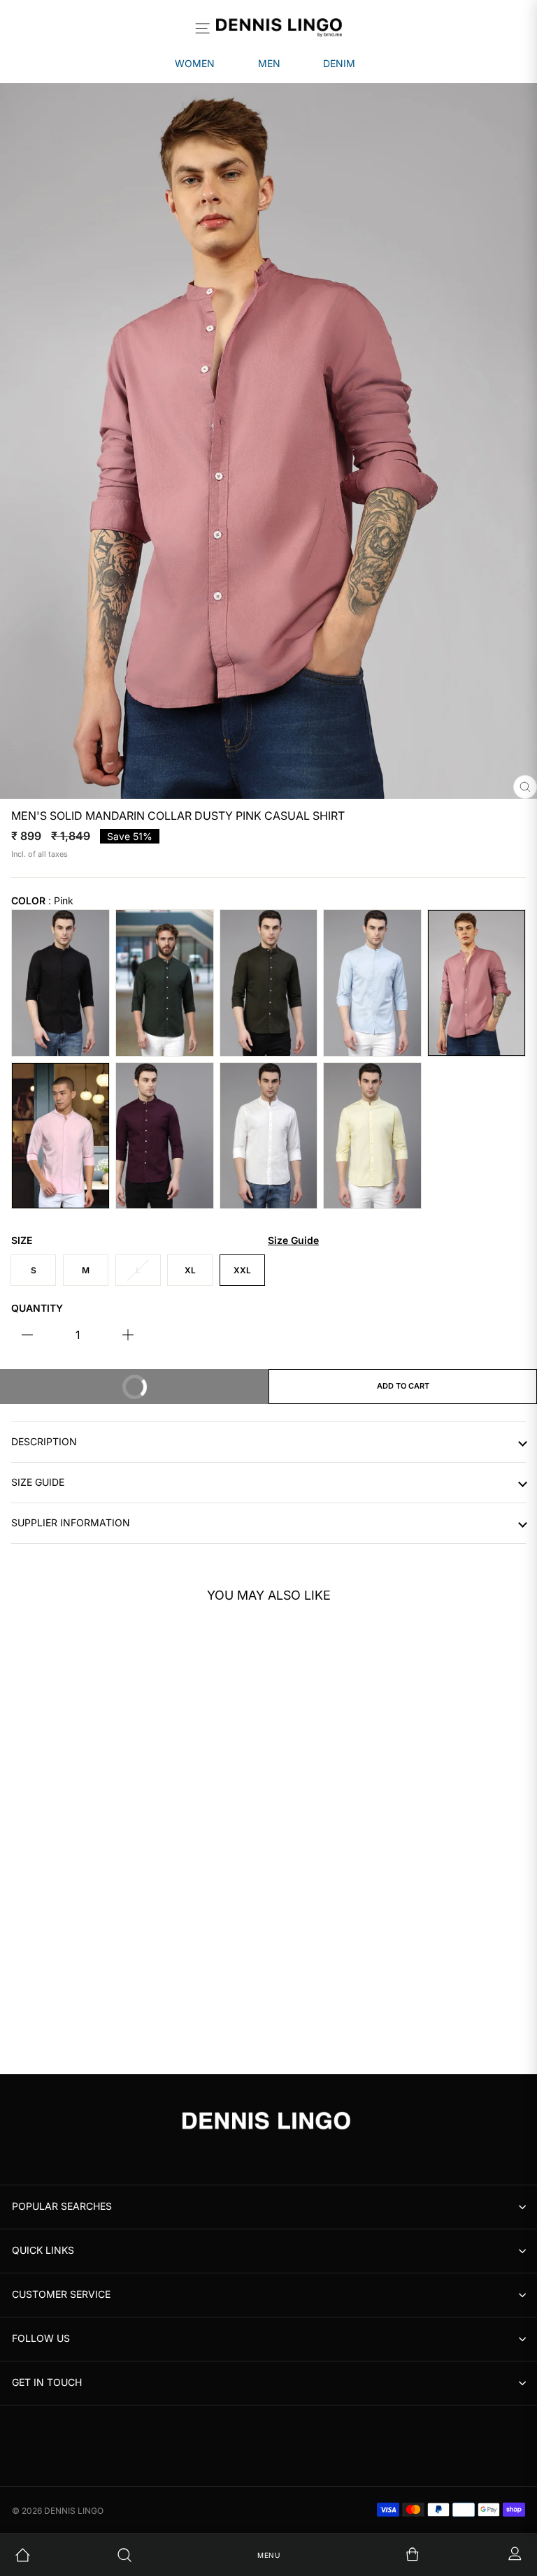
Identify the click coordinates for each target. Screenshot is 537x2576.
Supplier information (71, 1523)
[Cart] (371, 2555)
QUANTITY (37, 1308)
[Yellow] (372, 1136)
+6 (63, 2023)
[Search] (167, 2555)
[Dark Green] (165, 983)
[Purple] (165, 1136)
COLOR (42, 901)
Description (44, 1442)
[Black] (60, 983)
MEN (269, 63)
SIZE (165, 1240)
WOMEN (195, 63)
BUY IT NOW (189, 1380)
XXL (242, 1270)
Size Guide (38, 1482)
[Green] (269, 983)
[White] (269, 1136)
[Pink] (477, 983)
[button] (225, 1783)
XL (190, 1270)
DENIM (339, 63)
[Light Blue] (372, 983)
